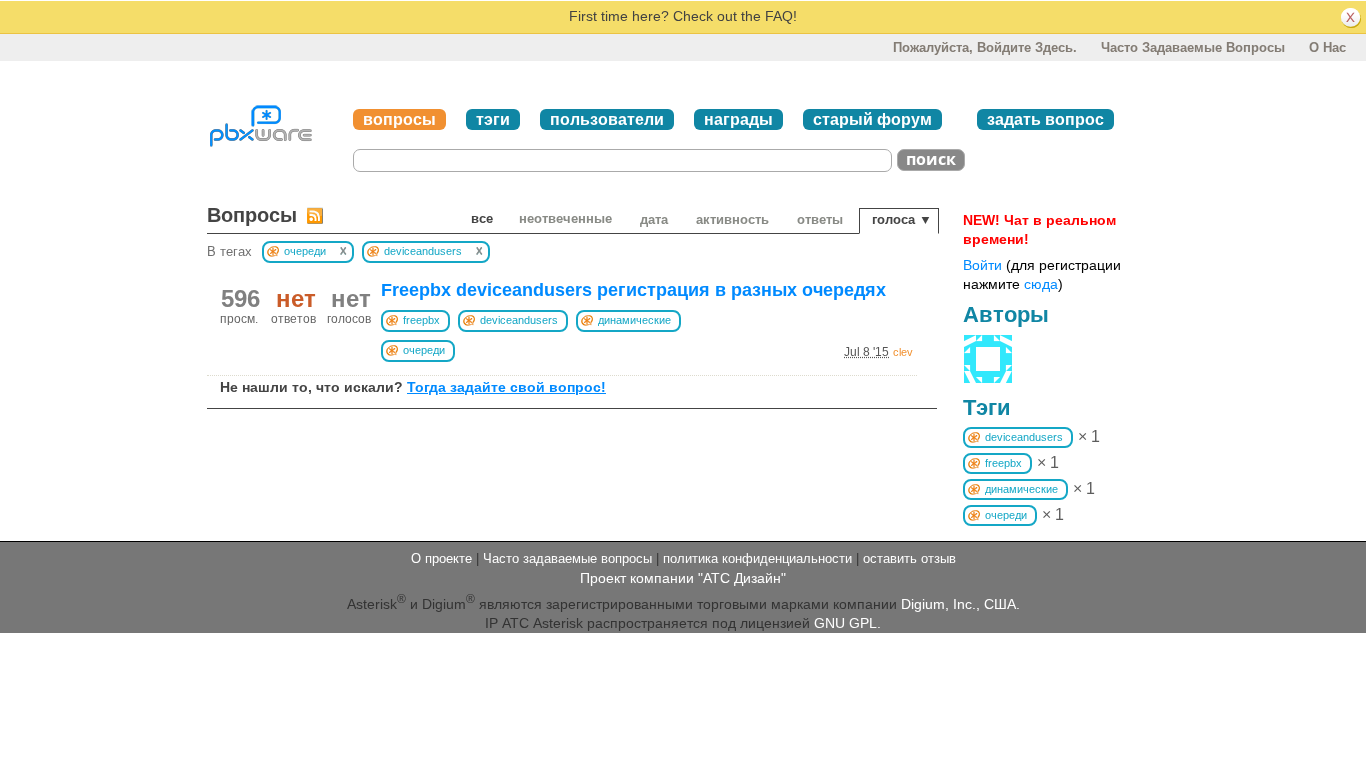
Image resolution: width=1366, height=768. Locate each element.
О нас (1327, 47)
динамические (634, 320)
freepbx (421, 320)
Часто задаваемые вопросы (1193, 47)
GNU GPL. (847, 623)
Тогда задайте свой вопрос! (506, 387)
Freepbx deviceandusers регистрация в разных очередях (633, 290)
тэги (493, 119)
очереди (424, 350)
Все (482, 218)
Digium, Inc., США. (960, 603)
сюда (1041, 284)
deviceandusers (519, 320)
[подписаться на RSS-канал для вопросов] (315, 215)
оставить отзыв (909, 558)
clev (903, 352)
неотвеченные (565, 218)
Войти (982, 265)
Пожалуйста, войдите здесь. (985, 47)
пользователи (607, 119)
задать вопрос (1045, 119)
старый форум (872, 119)
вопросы (399, 119)
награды (738, 119)
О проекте (441, 558)
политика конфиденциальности (757, 558)
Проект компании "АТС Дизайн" (683, 578)
